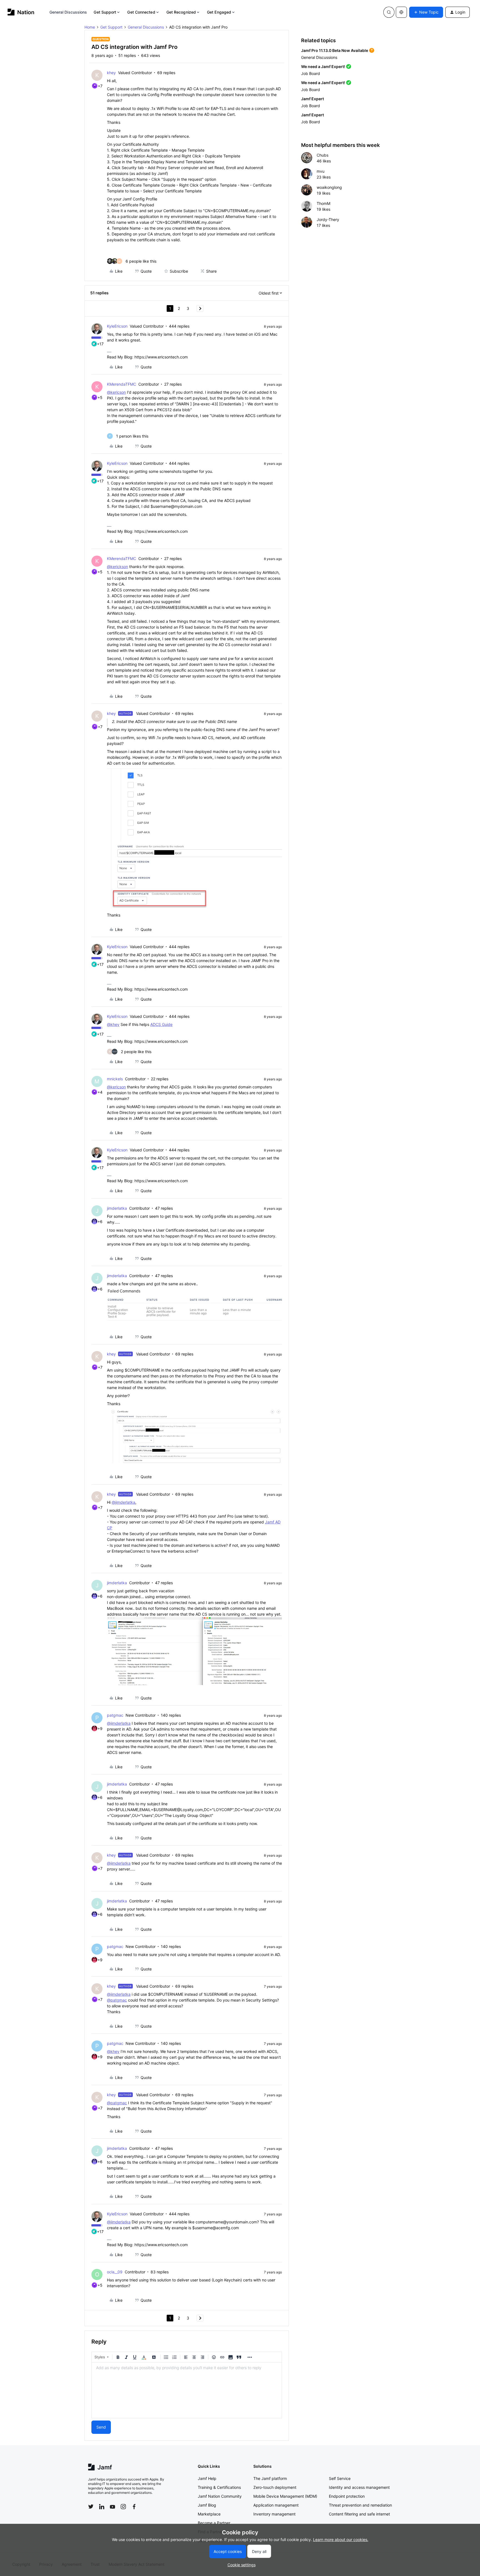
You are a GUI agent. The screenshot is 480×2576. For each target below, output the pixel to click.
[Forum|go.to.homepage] (21, 12)
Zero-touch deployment (275, 2487)
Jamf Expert (312, 99)
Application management (276, 2505)
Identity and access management (359, 2487)
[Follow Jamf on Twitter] (91, 2507)
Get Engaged (219, 12)
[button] (426, 12)
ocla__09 (115, 2272)
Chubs (322, 155)
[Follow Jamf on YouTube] (112, 2507)
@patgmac (117, 2000)
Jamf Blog (207, 2505)
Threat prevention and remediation (360, 2505)
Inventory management (274, 2514)
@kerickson (117, 567)
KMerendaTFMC (122, 384)
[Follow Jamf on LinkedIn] (102, 2507)
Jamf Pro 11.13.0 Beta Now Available (335, 50)
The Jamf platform (270, 2478)
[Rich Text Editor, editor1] (187, 2390)
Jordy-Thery (328, 219)
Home (90, 27)
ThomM (323, 203)
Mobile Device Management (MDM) (285, 2496)
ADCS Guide (161, 1024)
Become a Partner (214, 2523)
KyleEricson (117, 326)
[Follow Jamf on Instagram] (123, 2507)
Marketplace (209, 2514)
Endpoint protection (347, 2496)
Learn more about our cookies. (341, 2539)
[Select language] (401, 12)
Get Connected (141, 12)
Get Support (105, 12)
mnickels (115, 1079)
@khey (113, 1024)
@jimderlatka (123, 1502)
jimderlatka (117, 1208)
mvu (321, 171)
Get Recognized (181, 12)
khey (111, 73)
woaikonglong (329, 187)
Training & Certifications (219, 2487)
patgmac (115, 1715)
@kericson (116, 392)
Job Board (311, 73)
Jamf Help (207, 2478)
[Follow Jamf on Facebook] (134, 2507)
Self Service (340, 2478)
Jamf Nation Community (220, 2496)
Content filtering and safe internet (359, 2514)
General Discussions (68, 12)
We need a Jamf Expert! (323, 66)
